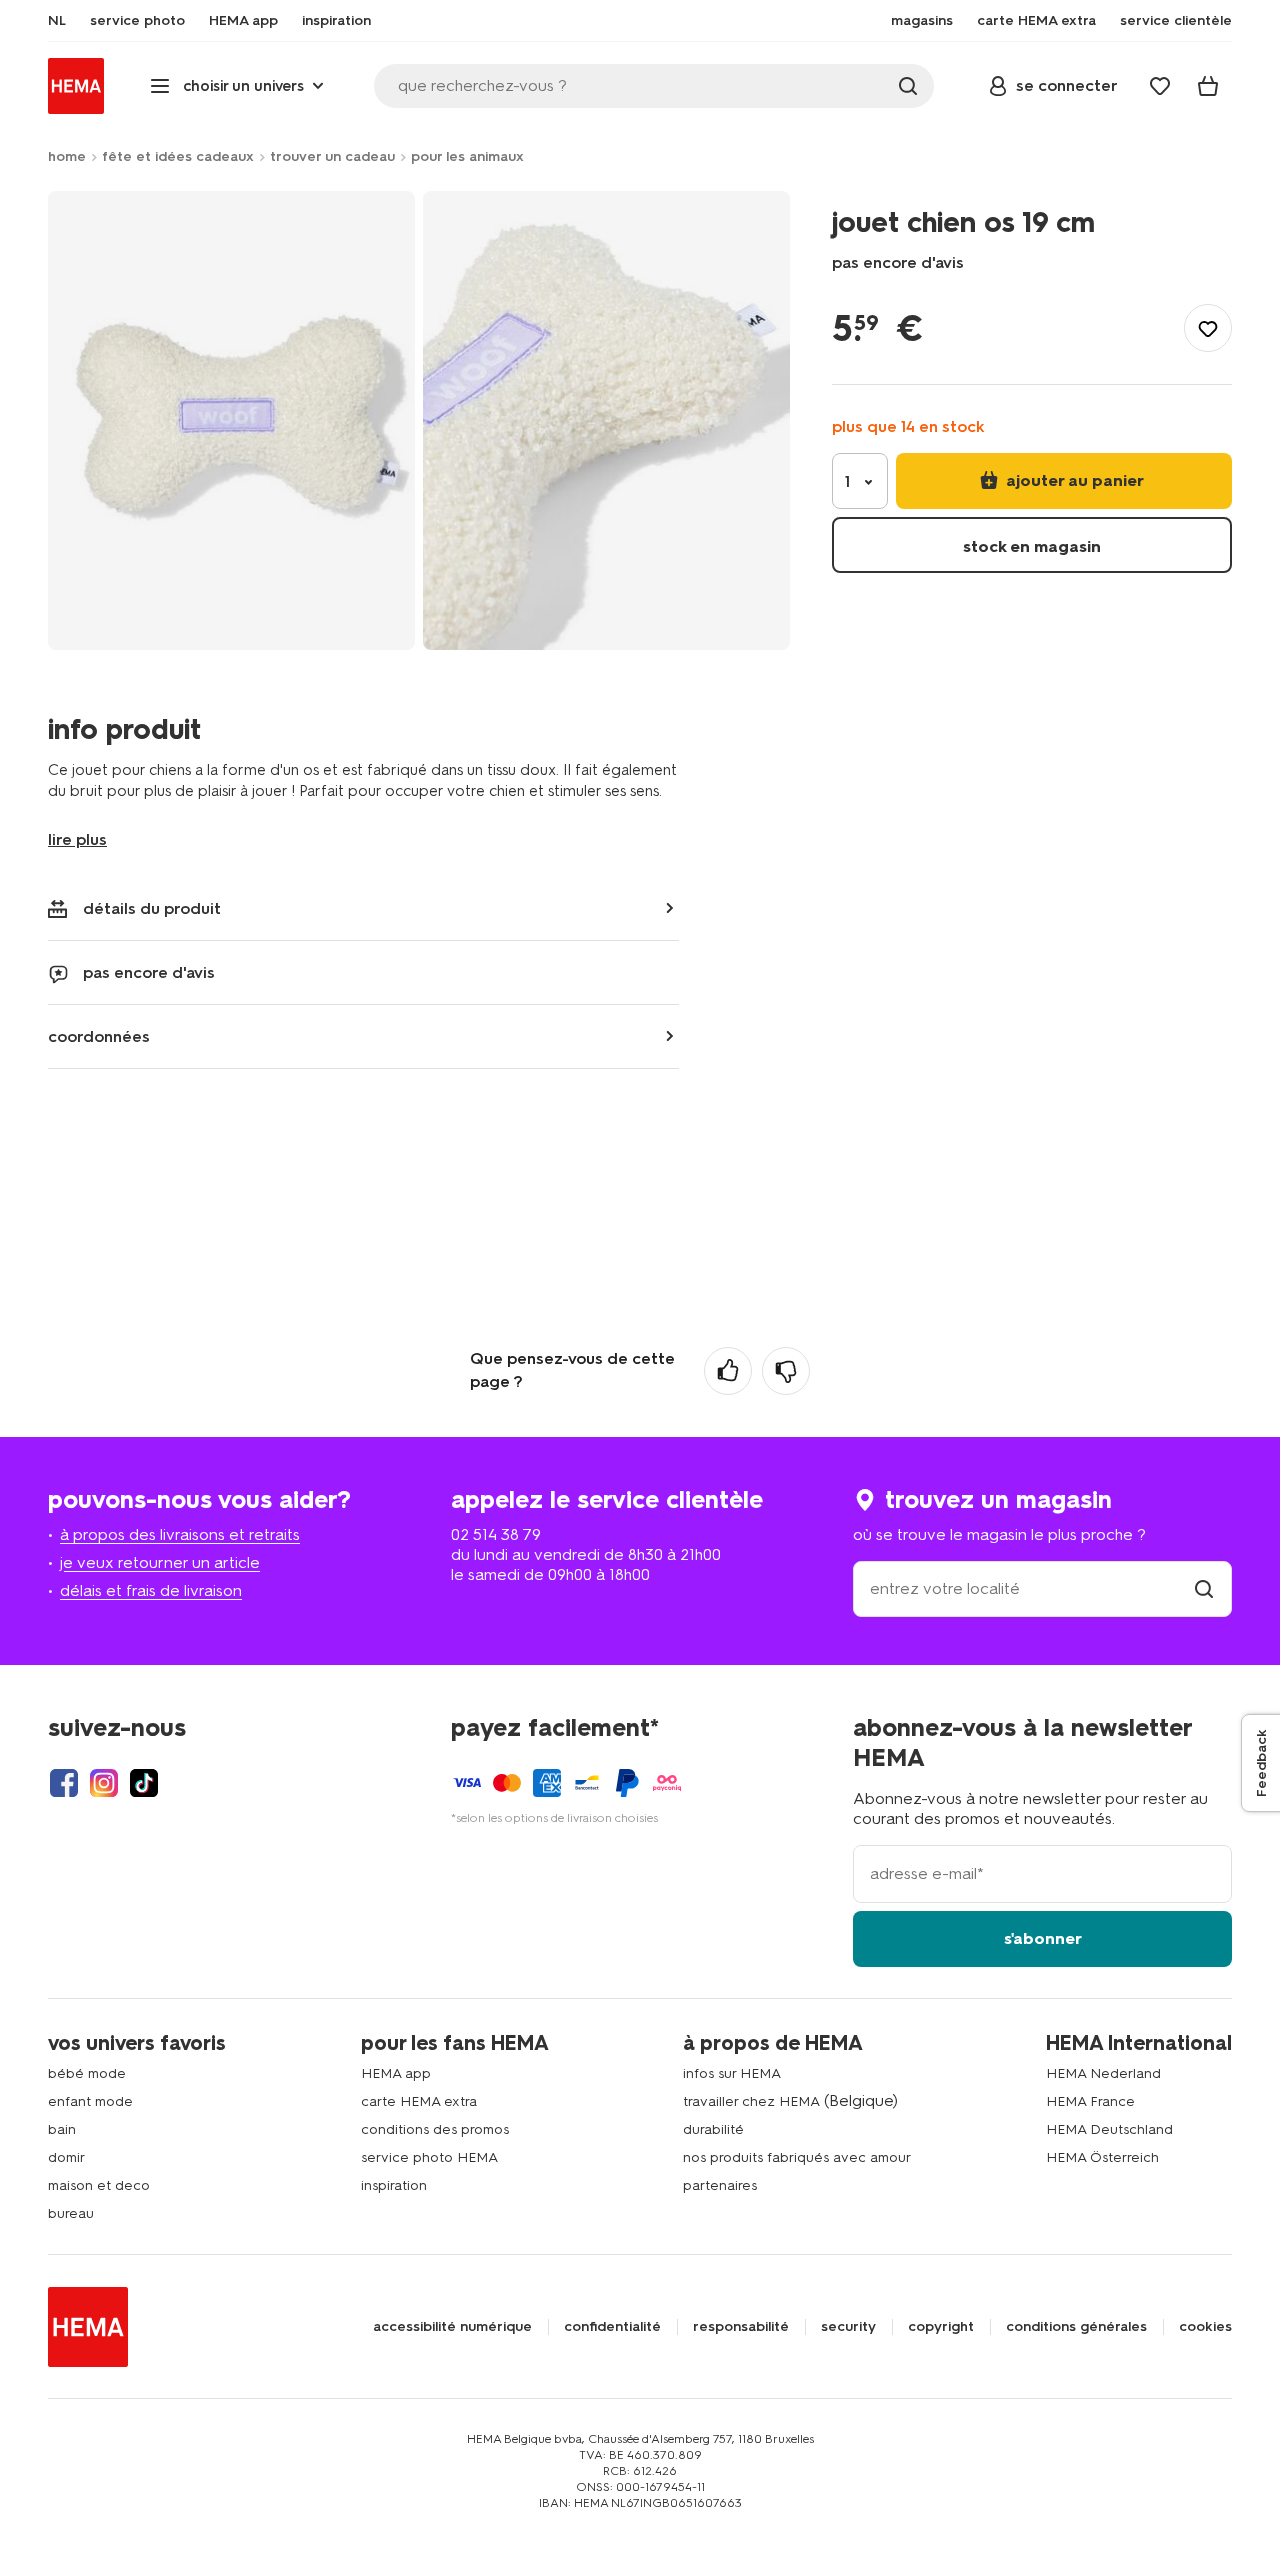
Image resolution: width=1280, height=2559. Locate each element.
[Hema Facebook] (64, 1783)
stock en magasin (1032, 546)
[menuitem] (57, 21)
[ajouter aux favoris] (1208, 328)
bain (62, 2129)
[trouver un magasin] (1204, 1588)
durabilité (713, 2129)
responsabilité (741, 2327)
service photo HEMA (429, 2157)
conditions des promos (435, 2129)
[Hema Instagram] (104, 1783)
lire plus (77, 839)
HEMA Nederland (1103, 2073)
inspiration (394, 2185)
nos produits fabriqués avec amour (797, 2157)
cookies (1205, 2327)
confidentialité (612, 2327)
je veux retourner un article (160, 1562)
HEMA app (396, 2073)
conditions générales (1076, 2327)
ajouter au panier (1073, 480)
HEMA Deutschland (1109, 2129)
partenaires (720, 2185)
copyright (941, 2327)
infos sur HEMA (732, 2073)
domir (66, 2157)
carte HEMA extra (419, 2101)
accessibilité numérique (452, 2327)
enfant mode (90, 2101)
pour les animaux (467, 156)
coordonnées (99, 1036)
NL (57, 21)
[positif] (728, 1371)
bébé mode (87, 2073)
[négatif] (786, 1371)
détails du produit (152, 908)
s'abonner (1043, 1938)
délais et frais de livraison (151, 1590)
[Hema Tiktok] (144, 1783)
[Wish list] (1160, 86)
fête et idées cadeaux (178, 156)
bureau (71, 2213)
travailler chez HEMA (751, 2101)
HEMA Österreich (1102, 2157)
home (67, 156)
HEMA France (1090, 2101)
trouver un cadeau (332, 156)
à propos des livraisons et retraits (180, 1534)
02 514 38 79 (496, 1534)
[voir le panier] (1208, 86)
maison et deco (99, 2185)
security (848, 2327)
